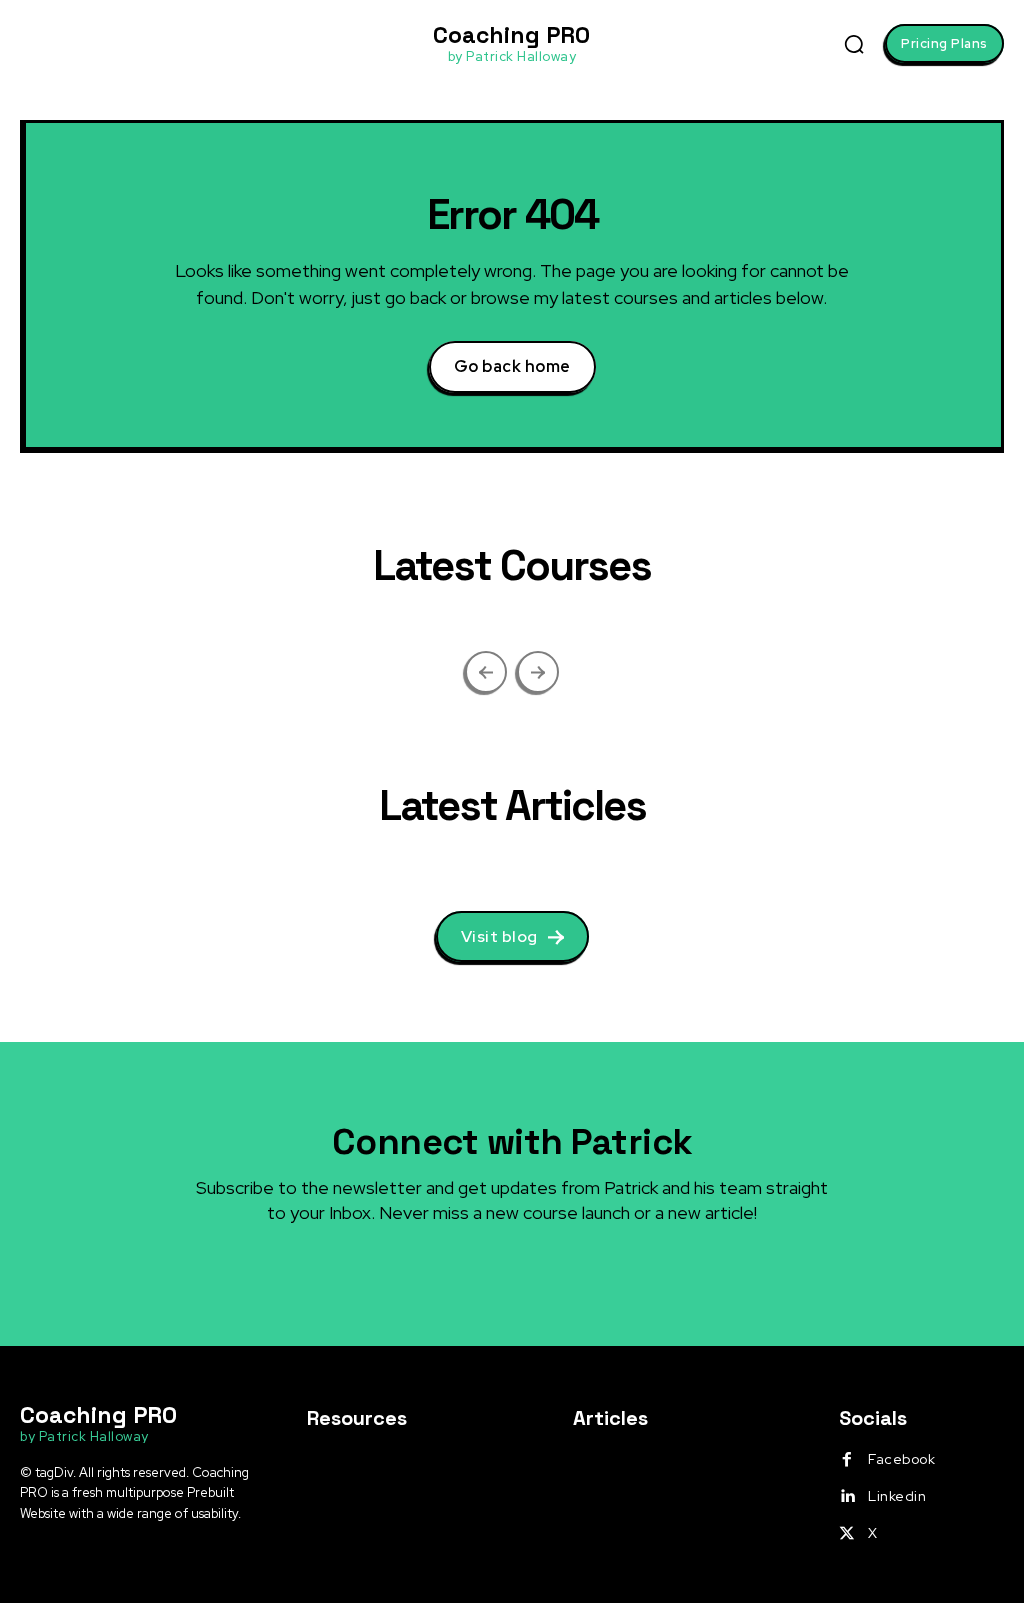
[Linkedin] (847, 1497)
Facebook (901, 1459)
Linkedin (897, 1496)
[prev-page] (486, 672)
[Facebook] (847, 1460)
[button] (854, 44)
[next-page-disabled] (538, 672)
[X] (847, 1534)
